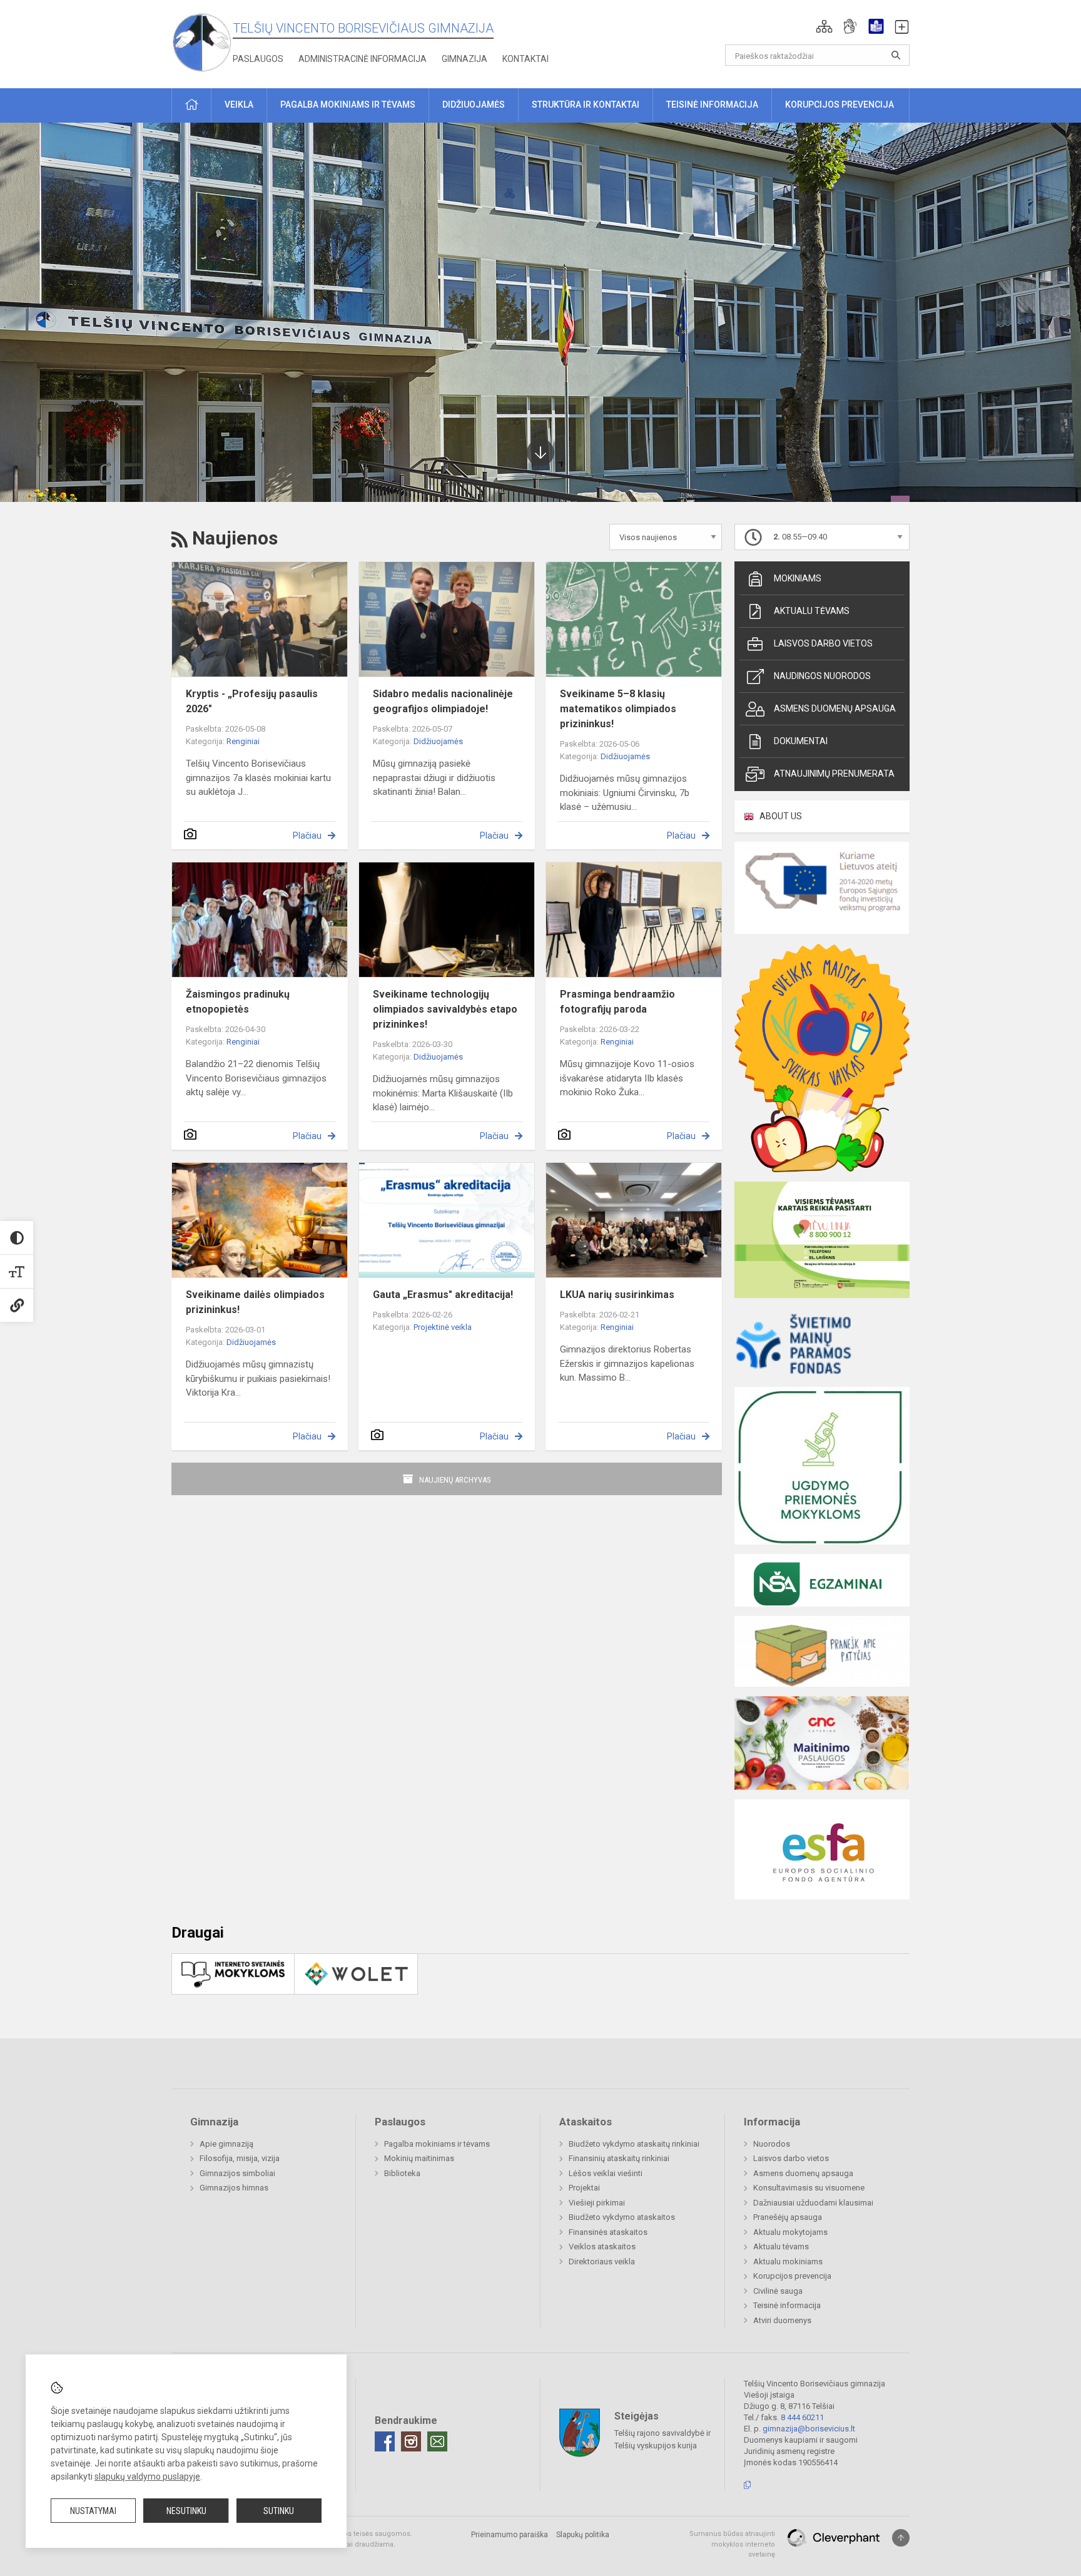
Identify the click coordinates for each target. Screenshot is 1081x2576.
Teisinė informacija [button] (712, 105)
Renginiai (243, 741)
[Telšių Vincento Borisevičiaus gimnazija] (202, 42)
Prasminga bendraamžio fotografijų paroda (617, 1002)
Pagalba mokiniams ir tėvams (437, 2144)
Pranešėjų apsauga (788, 2217)
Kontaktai (525, 59)
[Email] (437, 2441)
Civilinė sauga (778, 2291)
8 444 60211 (802, 2417)
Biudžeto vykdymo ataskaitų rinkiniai (634, 2144)
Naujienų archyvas (455, 1480)
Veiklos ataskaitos (602, 2246)
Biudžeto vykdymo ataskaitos (622, 2217)
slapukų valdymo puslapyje (147, 2476)
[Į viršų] (901, 2538)
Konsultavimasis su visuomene (809, 2188)
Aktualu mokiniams (788, 2262)
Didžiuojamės (438, 741)
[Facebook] (385, 2441)
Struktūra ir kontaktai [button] (586, 105)
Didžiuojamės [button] (474, 105)
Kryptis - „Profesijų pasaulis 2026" (252, 701)
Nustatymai (93, 2511)
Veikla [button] (239, 105)
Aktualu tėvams (812, 611)
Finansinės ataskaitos (608, 2232)
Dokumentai (801, 741)
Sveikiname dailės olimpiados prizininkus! (255, 1302)
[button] (824, 26)
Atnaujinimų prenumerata (834, 774)
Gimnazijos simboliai (237, 2173)
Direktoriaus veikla (602, 2262)
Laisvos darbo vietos (823, 643)
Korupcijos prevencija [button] (840, 105)
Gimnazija (464, 59)
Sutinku (279, 2511)
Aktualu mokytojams (790, 2232)
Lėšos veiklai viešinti (606, 2173)
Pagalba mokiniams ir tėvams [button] (348, 105)
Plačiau (307, 836)
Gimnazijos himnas (234, 2188)
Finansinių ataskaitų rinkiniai (619, 2158)
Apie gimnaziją (226, 2144)
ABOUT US (781, 816)
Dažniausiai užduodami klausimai (813, 2203)
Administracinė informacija (363, 59)
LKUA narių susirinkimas (617, 1295)
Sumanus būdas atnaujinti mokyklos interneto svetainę (732, 2544)
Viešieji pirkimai (597, 2203)
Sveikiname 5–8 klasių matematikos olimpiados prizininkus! (618, 709)
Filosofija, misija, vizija (240, 2158)
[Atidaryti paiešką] (896, 55)
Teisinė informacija (787, 2305)
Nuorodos (772, 2144)
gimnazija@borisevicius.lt (809, 2429)
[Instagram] (411, 2441)
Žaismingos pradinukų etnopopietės (238, 1002)
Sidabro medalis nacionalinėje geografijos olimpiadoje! (443, 701)
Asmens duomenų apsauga (835, 708)
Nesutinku (186, 2511)
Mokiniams (798, 578)
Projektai (584, 2188)
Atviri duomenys (782, 2320)
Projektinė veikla (443, 1327)
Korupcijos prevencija (792, 2276)
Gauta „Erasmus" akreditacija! (443, 1295)
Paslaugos (258, 59)
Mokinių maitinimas (419, 2158)
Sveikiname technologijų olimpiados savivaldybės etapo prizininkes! (445, 1009)
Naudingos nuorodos (822, 676)
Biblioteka (402, 2173)
